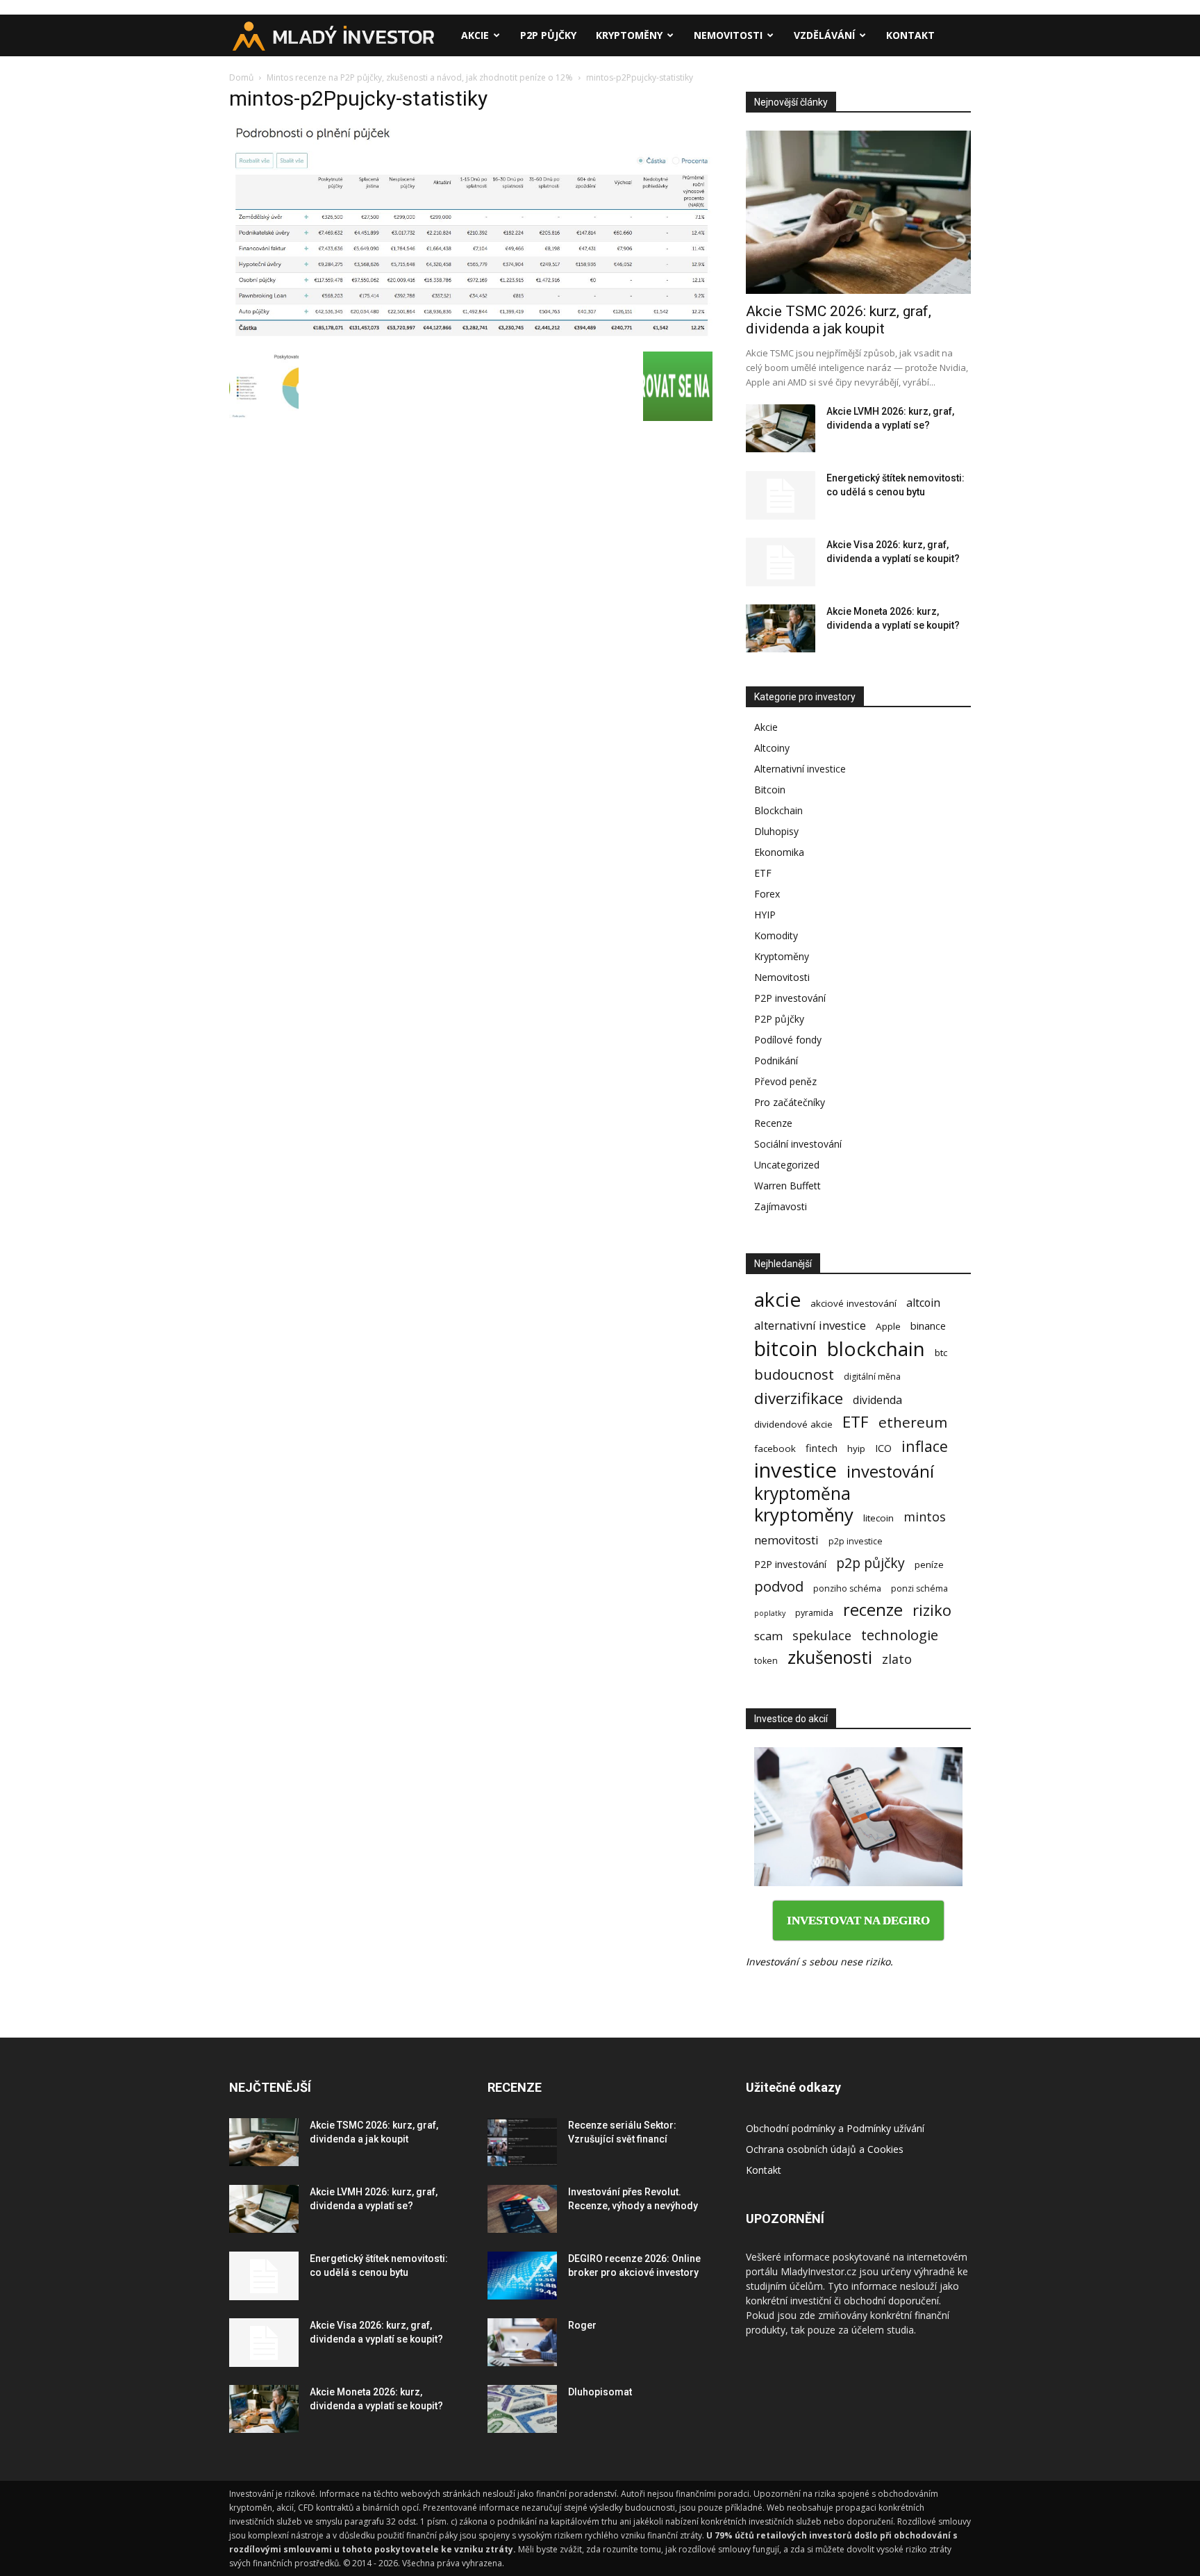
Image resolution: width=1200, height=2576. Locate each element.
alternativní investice (810, 1325)
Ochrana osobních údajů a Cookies (825, 2149)
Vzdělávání (824, 35)
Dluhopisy (776, 831)
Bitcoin (770, 790)
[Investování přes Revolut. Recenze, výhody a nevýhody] (522, 2209)
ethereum (913, 1422)
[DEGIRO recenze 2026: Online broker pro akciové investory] (522, 2276)
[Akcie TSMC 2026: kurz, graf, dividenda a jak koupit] (858, 212)
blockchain (876, 1349)
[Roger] (522, 2342)
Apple (888, 1326)
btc (941, 1353)
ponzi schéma (919, 1588)
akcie (777, 1299)
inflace (925, 1446)
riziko (932, 1610)
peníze (929, 1564)
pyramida (814, 1613)
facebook (775, 1448)
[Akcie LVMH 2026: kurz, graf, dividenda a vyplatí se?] (781, 428)
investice (795, 1470)
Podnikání (776, 1060)
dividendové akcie (793, 1424)
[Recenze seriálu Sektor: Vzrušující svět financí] (522, 2142)
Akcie (475, 35)
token (766, 1661)
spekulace (822, 1636)
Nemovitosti (728, 35)
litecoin (878, 1518)
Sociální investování (798, 1144)
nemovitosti (786, 1540)
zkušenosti (830, 1657)
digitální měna (872, 1377)
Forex (767, 894)
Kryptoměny (629, 35)
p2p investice (856, 1541)
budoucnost (794, 1374)
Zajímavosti (781, 1206)
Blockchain (778, 810)
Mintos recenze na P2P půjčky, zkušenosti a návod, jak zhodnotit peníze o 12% (420, 77)
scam (768, 1636)
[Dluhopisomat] (522, 2409)
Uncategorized (787, 1165)
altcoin (923, 1303)
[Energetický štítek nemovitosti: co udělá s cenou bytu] (781, 495)
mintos (925, 1517)
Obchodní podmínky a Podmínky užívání (835, 2128)
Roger (582, 2325)
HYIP (765, 915)
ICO (883, 1448)
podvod (779, 1586)
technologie (900, 1635)
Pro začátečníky (790, 1102)
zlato (897, 1659)
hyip (856, 1448)
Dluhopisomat (600, 2392)
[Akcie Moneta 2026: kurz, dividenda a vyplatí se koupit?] (781, 628)
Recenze (773, 1123)
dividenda (877, 1400)
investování (890, 1472)
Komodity (776, 935)
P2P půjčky (548, 35)
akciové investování (853, 1303)
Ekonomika (779, 852)
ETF (763, 873)
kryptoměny (804, 1515)
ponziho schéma (847, 1588)
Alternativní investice (800, 769)
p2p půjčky (870, 1563)
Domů (241, 77)
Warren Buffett (787, 1186)
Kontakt (910, 35)
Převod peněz (785, 1081)
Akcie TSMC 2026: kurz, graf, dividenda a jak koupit (839, 320)
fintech (822, 1448)
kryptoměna (802, 1493)
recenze (873, 1610)
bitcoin (786, 1348)
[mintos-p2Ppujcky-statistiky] (471, 337)
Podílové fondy (788, 1040)
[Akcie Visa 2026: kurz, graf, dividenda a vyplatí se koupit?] (781, 562)
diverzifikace (799, 1398)
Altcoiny (772, 748)
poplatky (770, 1613)
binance (928, 1326)
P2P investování (790, 998)
